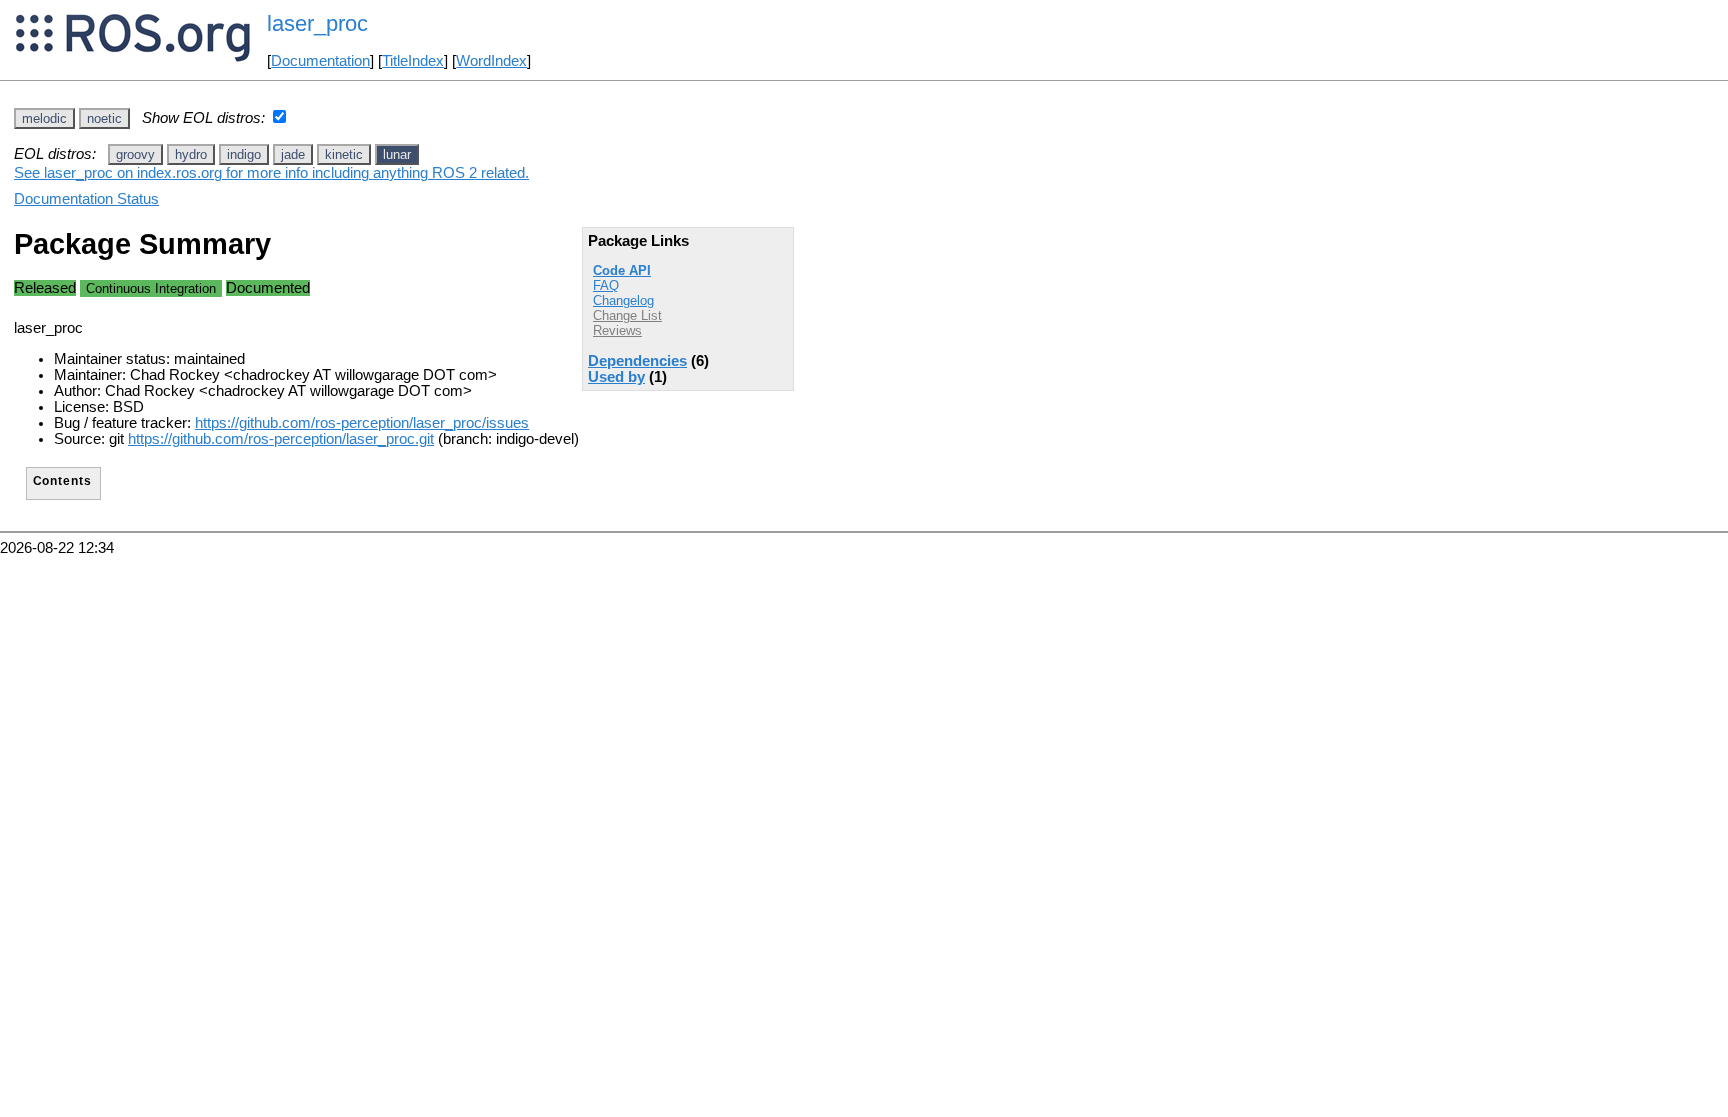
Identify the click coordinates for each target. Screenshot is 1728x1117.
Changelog (623, 300)
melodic (44, 118)
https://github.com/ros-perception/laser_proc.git (281, 439)
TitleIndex (413, 61)
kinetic (344, 154)
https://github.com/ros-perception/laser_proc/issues (362, 423)
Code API (622, 270)
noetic (104, 118)
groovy (135, 154)
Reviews (617, 330)
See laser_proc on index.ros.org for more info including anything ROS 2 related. (271, 173)
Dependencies (637, 361)
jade (293, 154)
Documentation (320, 61)
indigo (244, 154)
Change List (627, 315)
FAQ (606, 285)
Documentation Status (86, 199)
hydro (191, 154)
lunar (397, 154)
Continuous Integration (151, 288)
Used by (616, 377)
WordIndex (491, 61)
